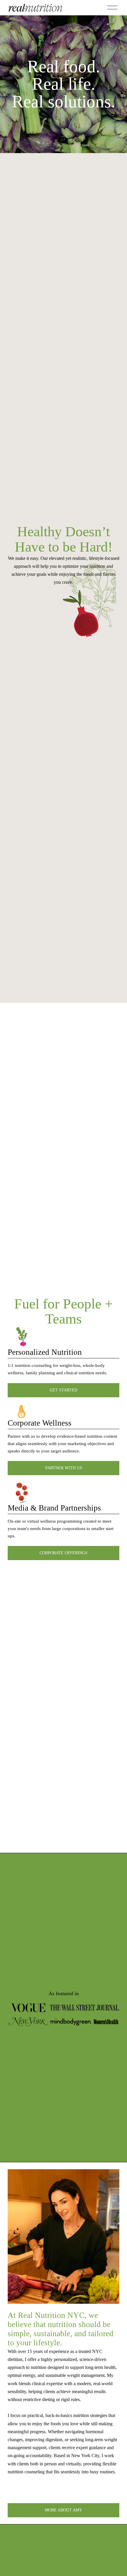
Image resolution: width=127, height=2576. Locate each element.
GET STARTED (63, 1390)
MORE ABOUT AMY (63, 2510)
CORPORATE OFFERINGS (63, 1553)
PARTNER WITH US (64, 1468)
